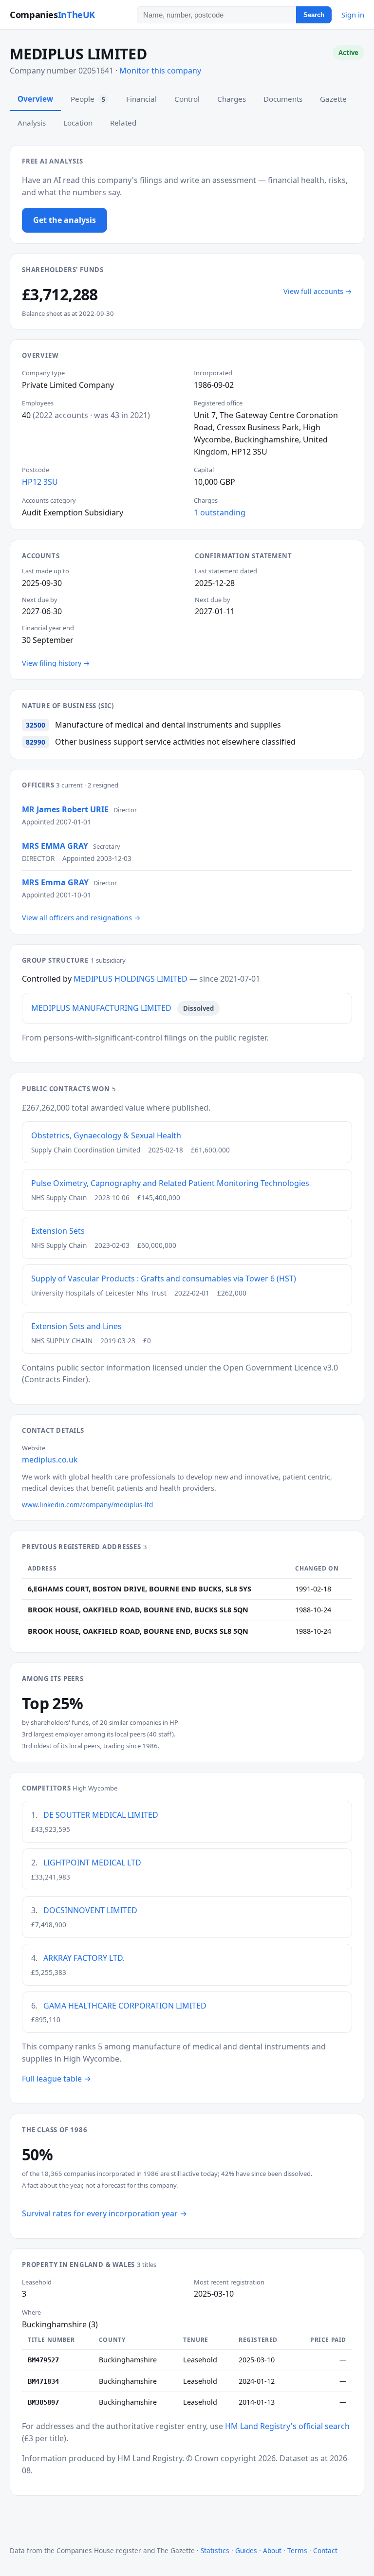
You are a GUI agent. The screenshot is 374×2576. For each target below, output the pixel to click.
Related (123, 123)
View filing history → (56, 663)
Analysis (32, 123)
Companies (52, 14)
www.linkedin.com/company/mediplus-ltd (87, 1505)
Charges (232, 99)
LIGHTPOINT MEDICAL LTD (92, 1863)
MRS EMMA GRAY (55, 846)
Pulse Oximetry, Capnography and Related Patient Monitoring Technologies (170, 1183)
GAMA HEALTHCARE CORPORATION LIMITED (125, 2006)
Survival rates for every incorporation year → (104, 2213)
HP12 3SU (40, 482)
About (272, 2550)
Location (78, 123)
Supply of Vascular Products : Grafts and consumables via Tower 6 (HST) (164, 1279)
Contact (325, 2550)
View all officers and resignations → (81, 918)
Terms (297, 2550)
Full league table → (56, 2079)
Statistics (215, 2550)
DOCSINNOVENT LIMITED (90, 1910)
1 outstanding (220, 512)
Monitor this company (160, 71)
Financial (141, 99)
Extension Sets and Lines (76, 1326)
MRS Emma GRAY (55, 882)
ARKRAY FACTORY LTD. (84, 1958)
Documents (283, 99)
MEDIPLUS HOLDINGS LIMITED (131, 979)
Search (314, 15)
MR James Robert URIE (65, 809)
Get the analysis (65, 220)
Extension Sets (58, 1231)
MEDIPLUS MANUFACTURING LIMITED (101, 1008)
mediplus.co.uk (50, 1460)
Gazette (333, 99)
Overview (35, 99)
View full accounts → (318, 291)
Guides (246, 2550)
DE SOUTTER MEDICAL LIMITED (101, 1815)
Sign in (353, 15)
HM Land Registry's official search (287, 2426)
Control (187, 99)
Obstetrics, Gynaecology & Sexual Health (106, 1135)
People (88, 99)
